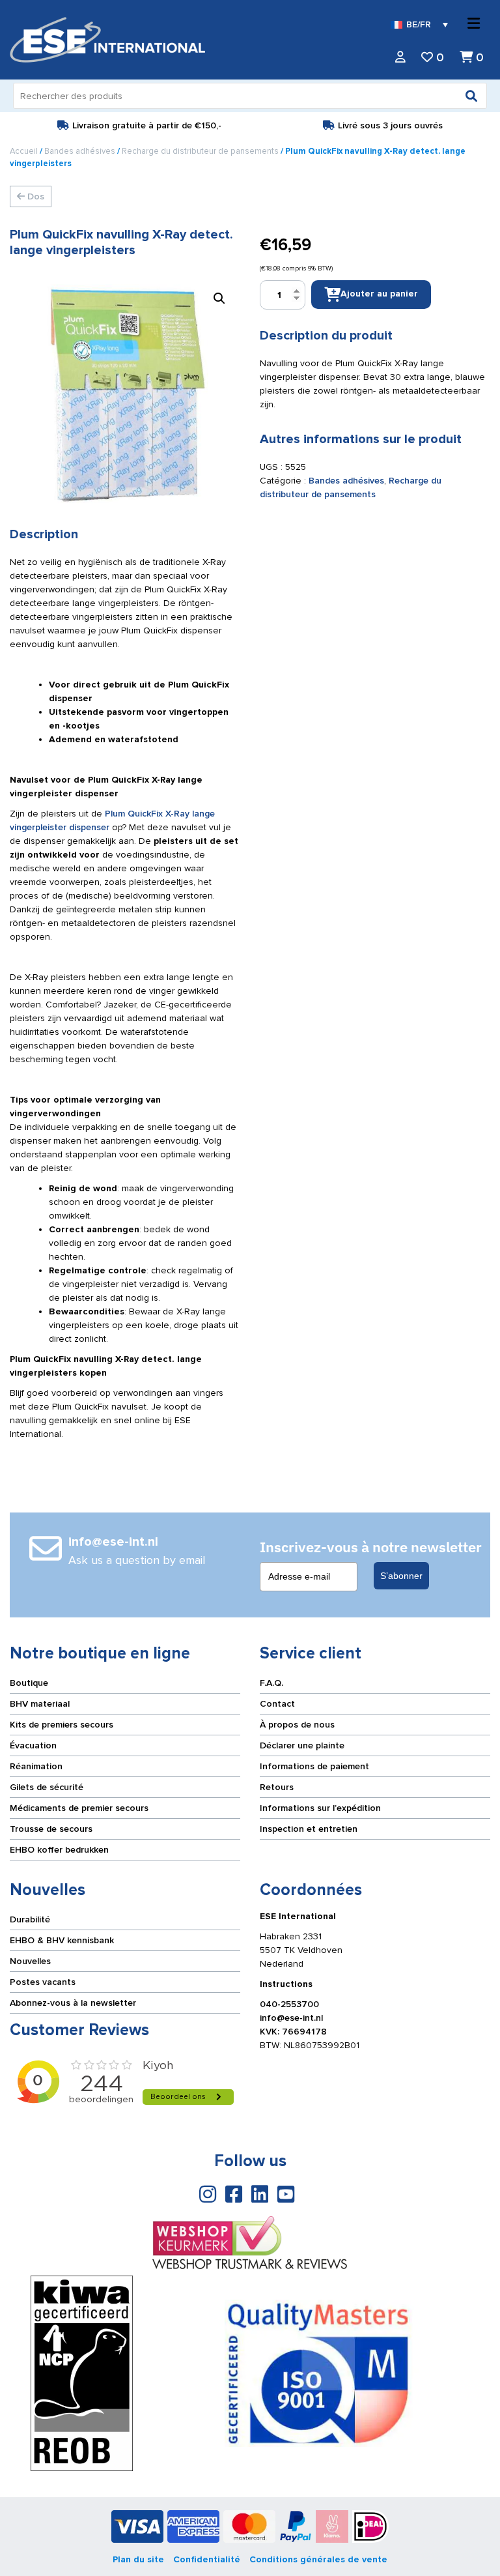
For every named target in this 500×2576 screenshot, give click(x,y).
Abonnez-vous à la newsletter (73, 2003)
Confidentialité (207, 2559)
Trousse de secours (51, 1829)
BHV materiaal (40, 1704)
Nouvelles (30, 1961)
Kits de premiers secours (62, 1725)
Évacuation (33, 1745)
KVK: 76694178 (293, 2032)
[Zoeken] (471, 96)
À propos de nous (297, 1725)
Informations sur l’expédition (320, 1808)
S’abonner (401, 1576)
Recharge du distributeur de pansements (200, 151)
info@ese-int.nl (291, 2018)
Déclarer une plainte (302, 1745)
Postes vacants (43, 1982)
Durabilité (30, 1919)
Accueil (24, 151)
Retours (277, 1787)
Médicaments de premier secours (79, 1808)
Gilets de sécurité (47, 1787)
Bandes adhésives (80, 151)
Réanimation (36, 1766)
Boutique (29, 1683)
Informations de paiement (314, 1766)
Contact (277, 1704)
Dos (35, 196)
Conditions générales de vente (318, 2559)
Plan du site (138, 2559)
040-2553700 (289, 2004)
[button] (219, 298)
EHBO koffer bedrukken (59, 1850)
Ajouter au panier (379, 294)
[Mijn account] (400, 58)
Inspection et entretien (309, 1829)
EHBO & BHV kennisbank (62, 1940)
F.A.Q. (271, 1683)
